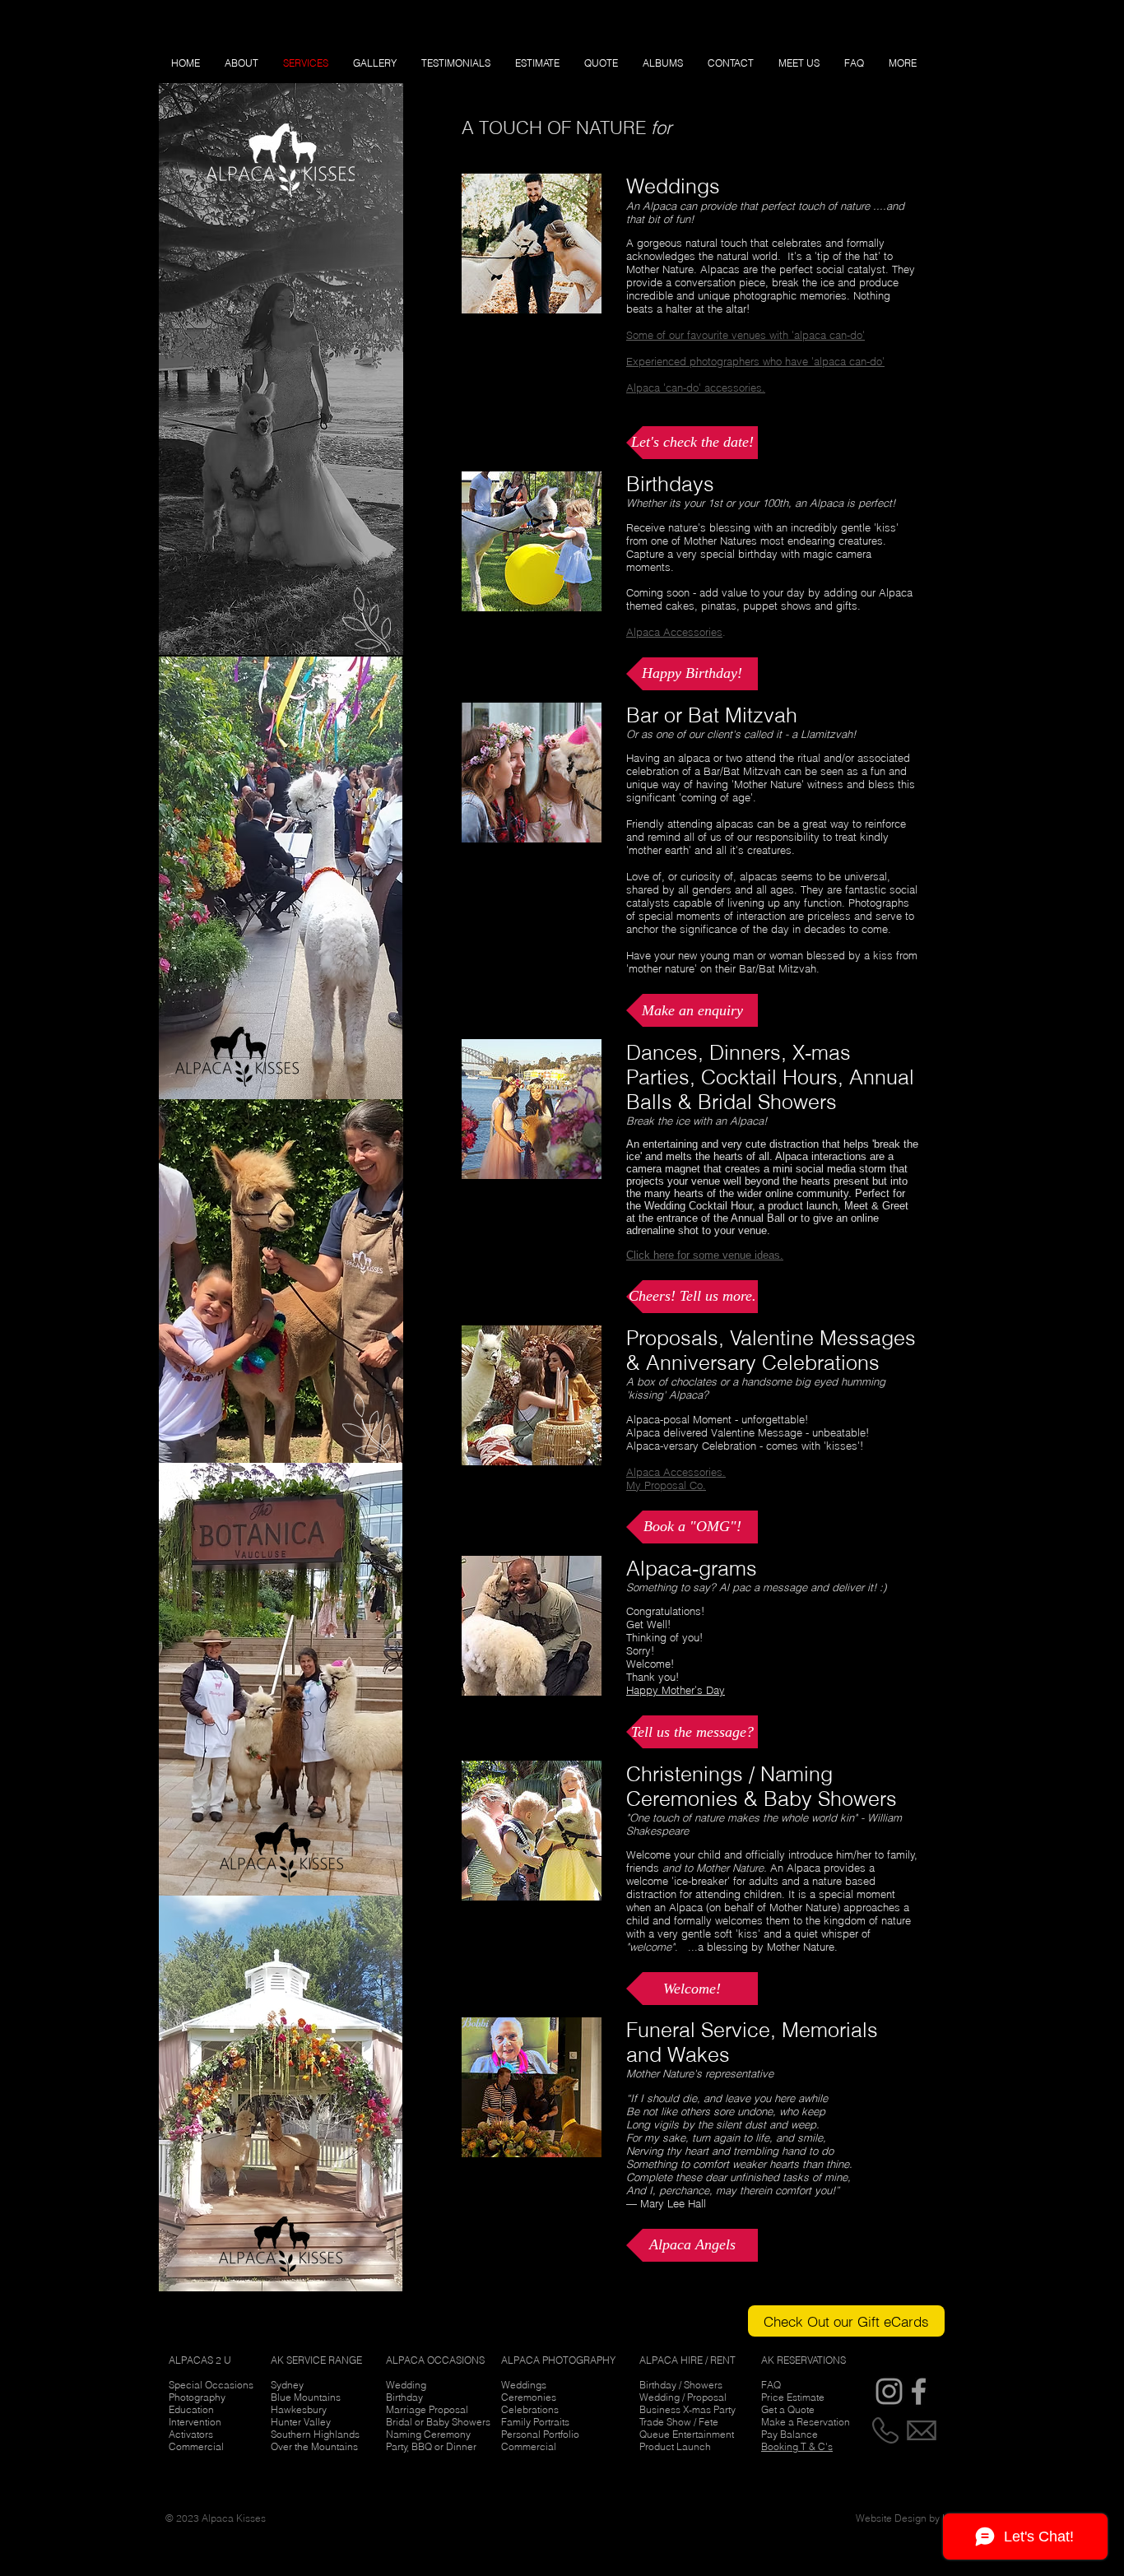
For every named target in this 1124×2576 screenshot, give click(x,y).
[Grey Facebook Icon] (919, 2391)
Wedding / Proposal (683, 2397)
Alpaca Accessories (674, 632)
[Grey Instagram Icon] (889, 2391)
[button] (692, 443)
